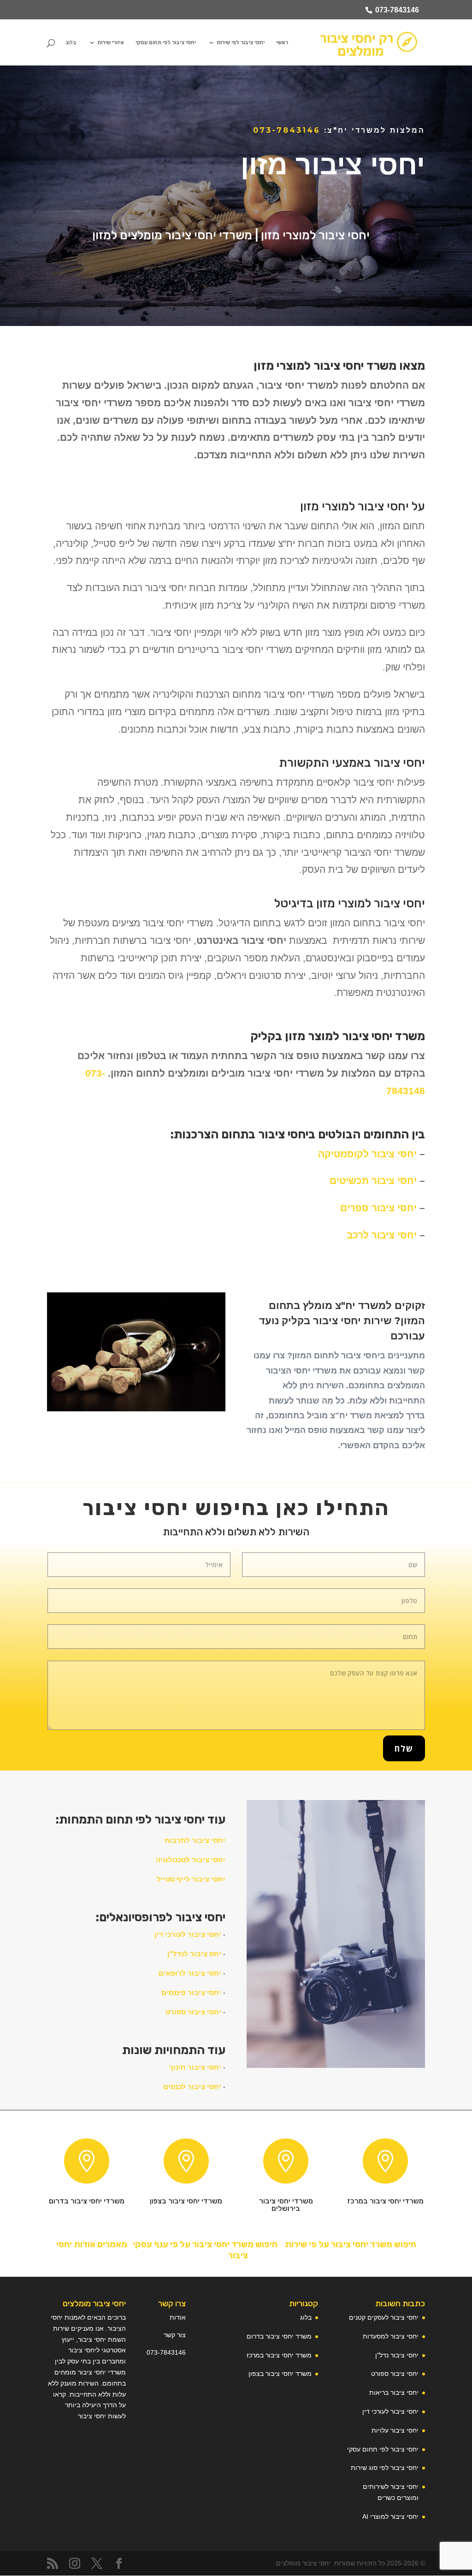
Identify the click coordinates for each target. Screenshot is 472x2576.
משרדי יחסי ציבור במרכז (385, 2201)
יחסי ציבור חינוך (195, 2067)
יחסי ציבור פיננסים (191, 1993)
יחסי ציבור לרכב (382, 1235)
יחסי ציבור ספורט (193, 2012)
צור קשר (175, 2335)
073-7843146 (397, 10)
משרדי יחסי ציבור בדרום (87, 2201)
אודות (178, 2317)
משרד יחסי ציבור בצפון (280, 2374)
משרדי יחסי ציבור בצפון (186, 2201)
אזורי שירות (111, 42)
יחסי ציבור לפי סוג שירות (385, 2468)
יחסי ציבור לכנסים (192, 2087)
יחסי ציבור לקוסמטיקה (367, 1154)
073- (153, 2352)
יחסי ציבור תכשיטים (373, 1181)
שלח (404, 1748)
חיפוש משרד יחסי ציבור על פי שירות (351, 2244)
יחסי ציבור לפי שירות (241, 42)
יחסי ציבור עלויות (395, 2430)
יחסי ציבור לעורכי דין (188, 1934)
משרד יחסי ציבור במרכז (279, 2355)
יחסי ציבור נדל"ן (397, 2355)
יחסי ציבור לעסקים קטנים (384, 2317)
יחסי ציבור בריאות (394, 2392)
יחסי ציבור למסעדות (391, 2336)
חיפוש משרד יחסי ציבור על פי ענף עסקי (204, 2244)
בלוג (71, 42)
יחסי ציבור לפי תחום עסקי (166, 42)
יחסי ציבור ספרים (378, 1208)
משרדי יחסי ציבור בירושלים (286, 2205)
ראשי (282, 42)
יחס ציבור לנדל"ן (194, 1954)
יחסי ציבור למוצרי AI (390, 2517)
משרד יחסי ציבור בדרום (279, 2336)
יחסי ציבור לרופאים (190, 1973)
